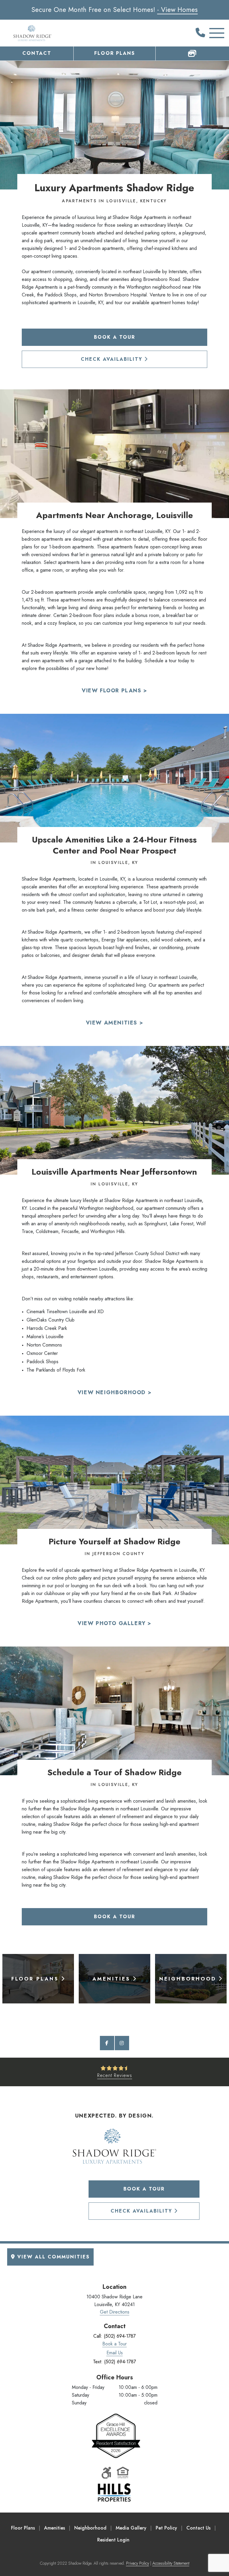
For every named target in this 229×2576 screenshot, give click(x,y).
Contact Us (198, 2528)
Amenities (55, 2528)
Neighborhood (90, 2528)
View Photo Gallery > (114, 1623)
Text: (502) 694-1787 (114, 2362)
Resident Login (113, 2540)
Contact (37, 53)
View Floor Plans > (114, 691)
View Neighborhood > (114, 1392)
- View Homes (177, 10)
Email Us (115, 2353)
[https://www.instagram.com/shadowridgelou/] (122, 2043)
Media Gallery (131, 2528)
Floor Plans (115, 53)
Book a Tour (114, 337)
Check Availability (113, 359)
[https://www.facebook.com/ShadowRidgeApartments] (107, 2043)
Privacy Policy (138, 2563)
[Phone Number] (200, 33)
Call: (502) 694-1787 (114, 2336)
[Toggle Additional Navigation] (212, 33)
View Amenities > (115, 1023)
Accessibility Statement (171, 2563)
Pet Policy (166, 2528)
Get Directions (115, 2312)
